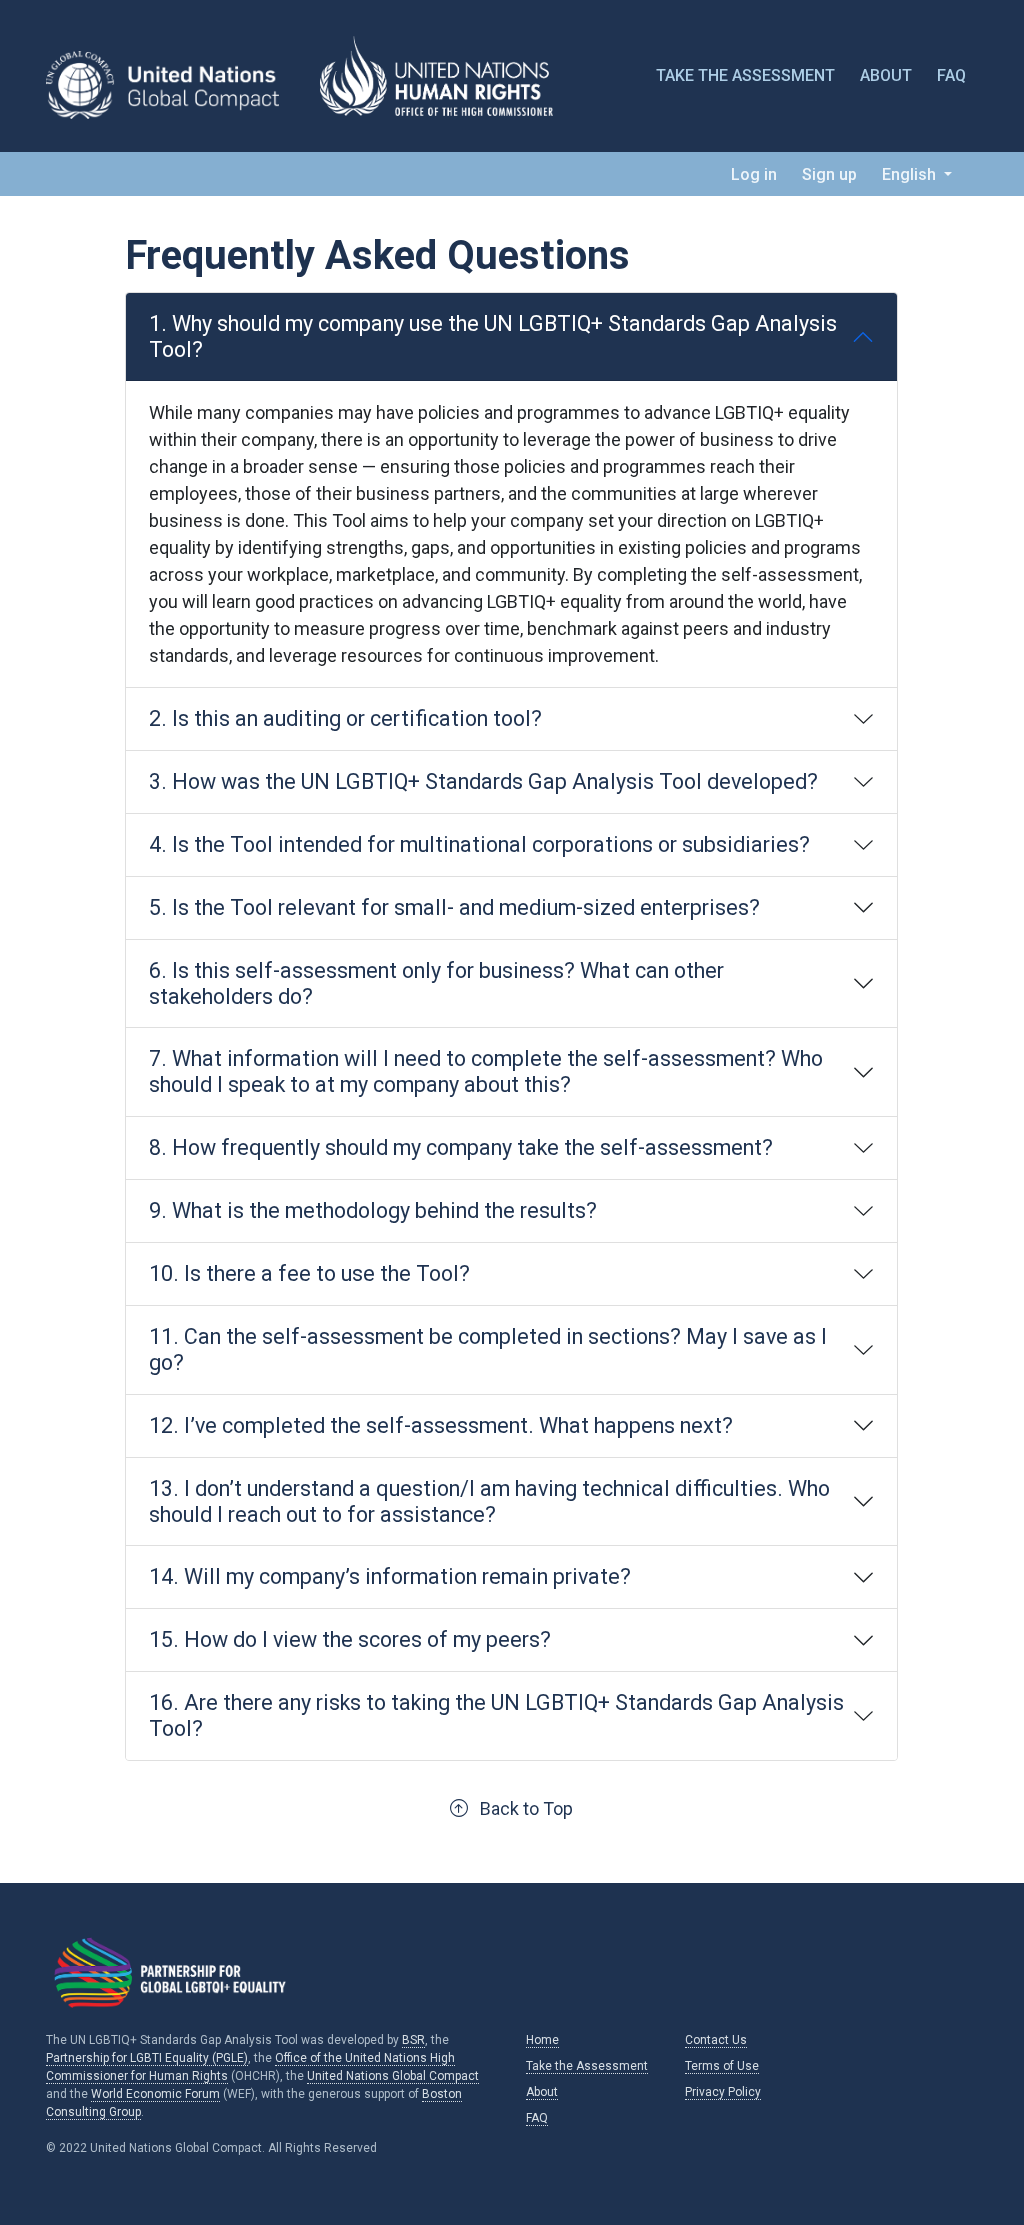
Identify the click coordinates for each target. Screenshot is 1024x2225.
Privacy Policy (723, 2092)
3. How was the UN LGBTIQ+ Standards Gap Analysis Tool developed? (483, 781)
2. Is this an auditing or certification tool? (345, 718)
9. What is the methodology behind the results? (373, 1210)
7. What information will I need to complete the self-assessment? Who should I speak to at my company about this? (486, 1071)
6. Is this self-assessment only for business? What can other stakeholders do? (436, 983)
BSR (413, 2040)
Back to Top (520, 1808)
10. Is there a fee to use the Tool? (309, 1273)
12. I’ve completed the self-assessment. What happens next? (441, 1425)
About (886, 75)
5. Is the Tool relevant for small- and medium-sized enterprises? (454, 907)
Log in (754, 174)
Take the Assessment (745, 75)
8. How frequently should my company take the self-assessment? (461, 1147)
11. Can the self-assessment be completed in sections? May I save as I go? (488, 1349)
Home (542, 2040)
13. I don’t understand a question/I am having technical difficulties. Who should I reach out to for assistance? (489, 1501)
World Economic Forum (155, 2094)
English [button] (911, 174)
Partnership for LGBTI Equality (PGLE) (147, 2058)
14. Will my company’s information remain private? (390, 1576)
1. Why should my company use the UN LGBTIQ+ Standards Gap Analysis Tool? (493, 336)
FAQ (951, 75)
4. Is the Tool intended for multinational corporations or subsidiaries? (479, 844)
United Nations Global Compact (393, 2076)
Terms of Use (722, 2066)
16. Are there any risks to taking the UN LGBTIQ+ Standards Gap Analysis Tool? (496, 1715)
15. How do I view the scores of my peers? (350, 1639)
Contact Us (716, 2040)
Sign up (829, 174)
